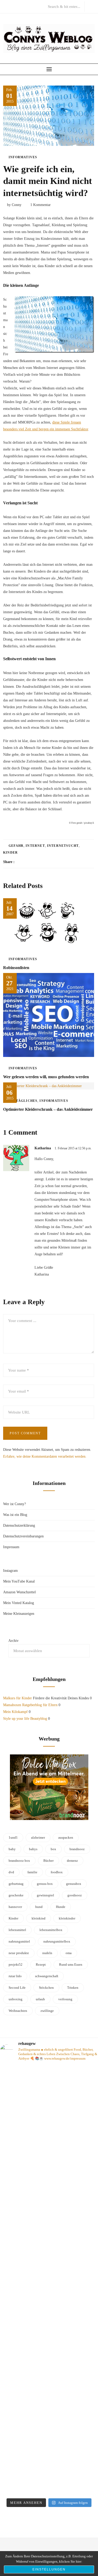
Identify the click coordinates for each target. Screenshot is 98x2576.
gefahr (16, 846)
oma (69, 1953)
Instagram (10, 1571)
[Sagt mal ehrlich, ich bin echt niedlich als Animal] (49, 2487)
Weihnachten (18, 2011)
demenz (72, 1861)
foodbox (57, 1872)
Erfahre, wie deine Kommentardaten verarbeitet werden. (45, 1456)
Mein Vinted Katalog (19, 1603)
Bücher (48, 1861)
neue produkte (19, 1953)
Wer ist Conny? (15, 1504)
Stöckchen (46, 1988)
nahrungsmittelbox (57, 1941)
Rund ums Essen (71, 1964)
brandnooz (77, 1849)
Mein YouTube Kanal (19, 1581)
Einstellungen (49, 2569)
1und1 (13, 1837)
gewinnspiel (45, 1895)
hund (39, 1907)
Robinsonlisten (16, 968)
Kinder (10, 853)
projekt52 (16, 1964)
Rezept (41, 1964)
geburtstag (16, 1884)
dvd (11, 1872)
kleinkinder (67, 1918)
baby (12, 1849)
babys (33, 1849)
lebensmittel (17, 1930)
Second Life (17, 1988)
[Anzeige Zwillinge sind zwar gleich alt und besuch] (49, 2129)
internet (35, 846)
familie (32, 1872)
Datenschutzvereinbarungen (23, 1536)
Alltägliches (23, 1101)
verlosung (65, 1999)
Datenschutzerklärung (19, 1525)
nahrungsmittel (19, 1941)
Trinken (73, 1988)
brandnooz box (19, 1861)
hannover (15, 1907)
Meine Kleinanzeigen (19, 1614)
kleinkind (39, 1918)
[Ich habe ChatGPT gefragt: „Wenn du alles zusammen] (49, 2420)
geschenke (16, 1895)
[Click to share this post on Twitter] (31, 862)
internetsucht (63, 846)
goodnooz (75, 1895)
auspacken (66, 1837)
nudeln (47, 1953)
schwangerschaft (47, 1976)
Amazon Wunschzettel (19, 1592)
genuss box (45, 1884)
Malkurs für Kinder (18, 1698)
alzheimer (38, 1837)
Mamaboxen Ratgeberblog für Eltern (30, 1705)
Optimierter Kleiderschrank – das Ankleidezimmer (48, 1109)
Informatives (23, 157)
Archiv (13, 1641)
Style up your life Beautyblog (25, 1719)
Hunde (61, 1907)
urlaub (40, 1999)
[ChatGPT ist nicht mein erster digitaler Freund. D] (49, 2278)
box (53, 1849)
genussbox (74, 1884)
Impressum (11, 1547)
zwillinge (47, 2011)
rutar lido (15, 1976)
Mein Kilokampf (15, 1712)
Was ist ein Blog (15, 1515)
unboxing (16, 1999)
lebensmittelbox (51, 1930)
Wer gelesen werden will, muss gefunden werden (46, 1077)
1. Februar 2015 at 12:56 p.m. (73, 1148)
